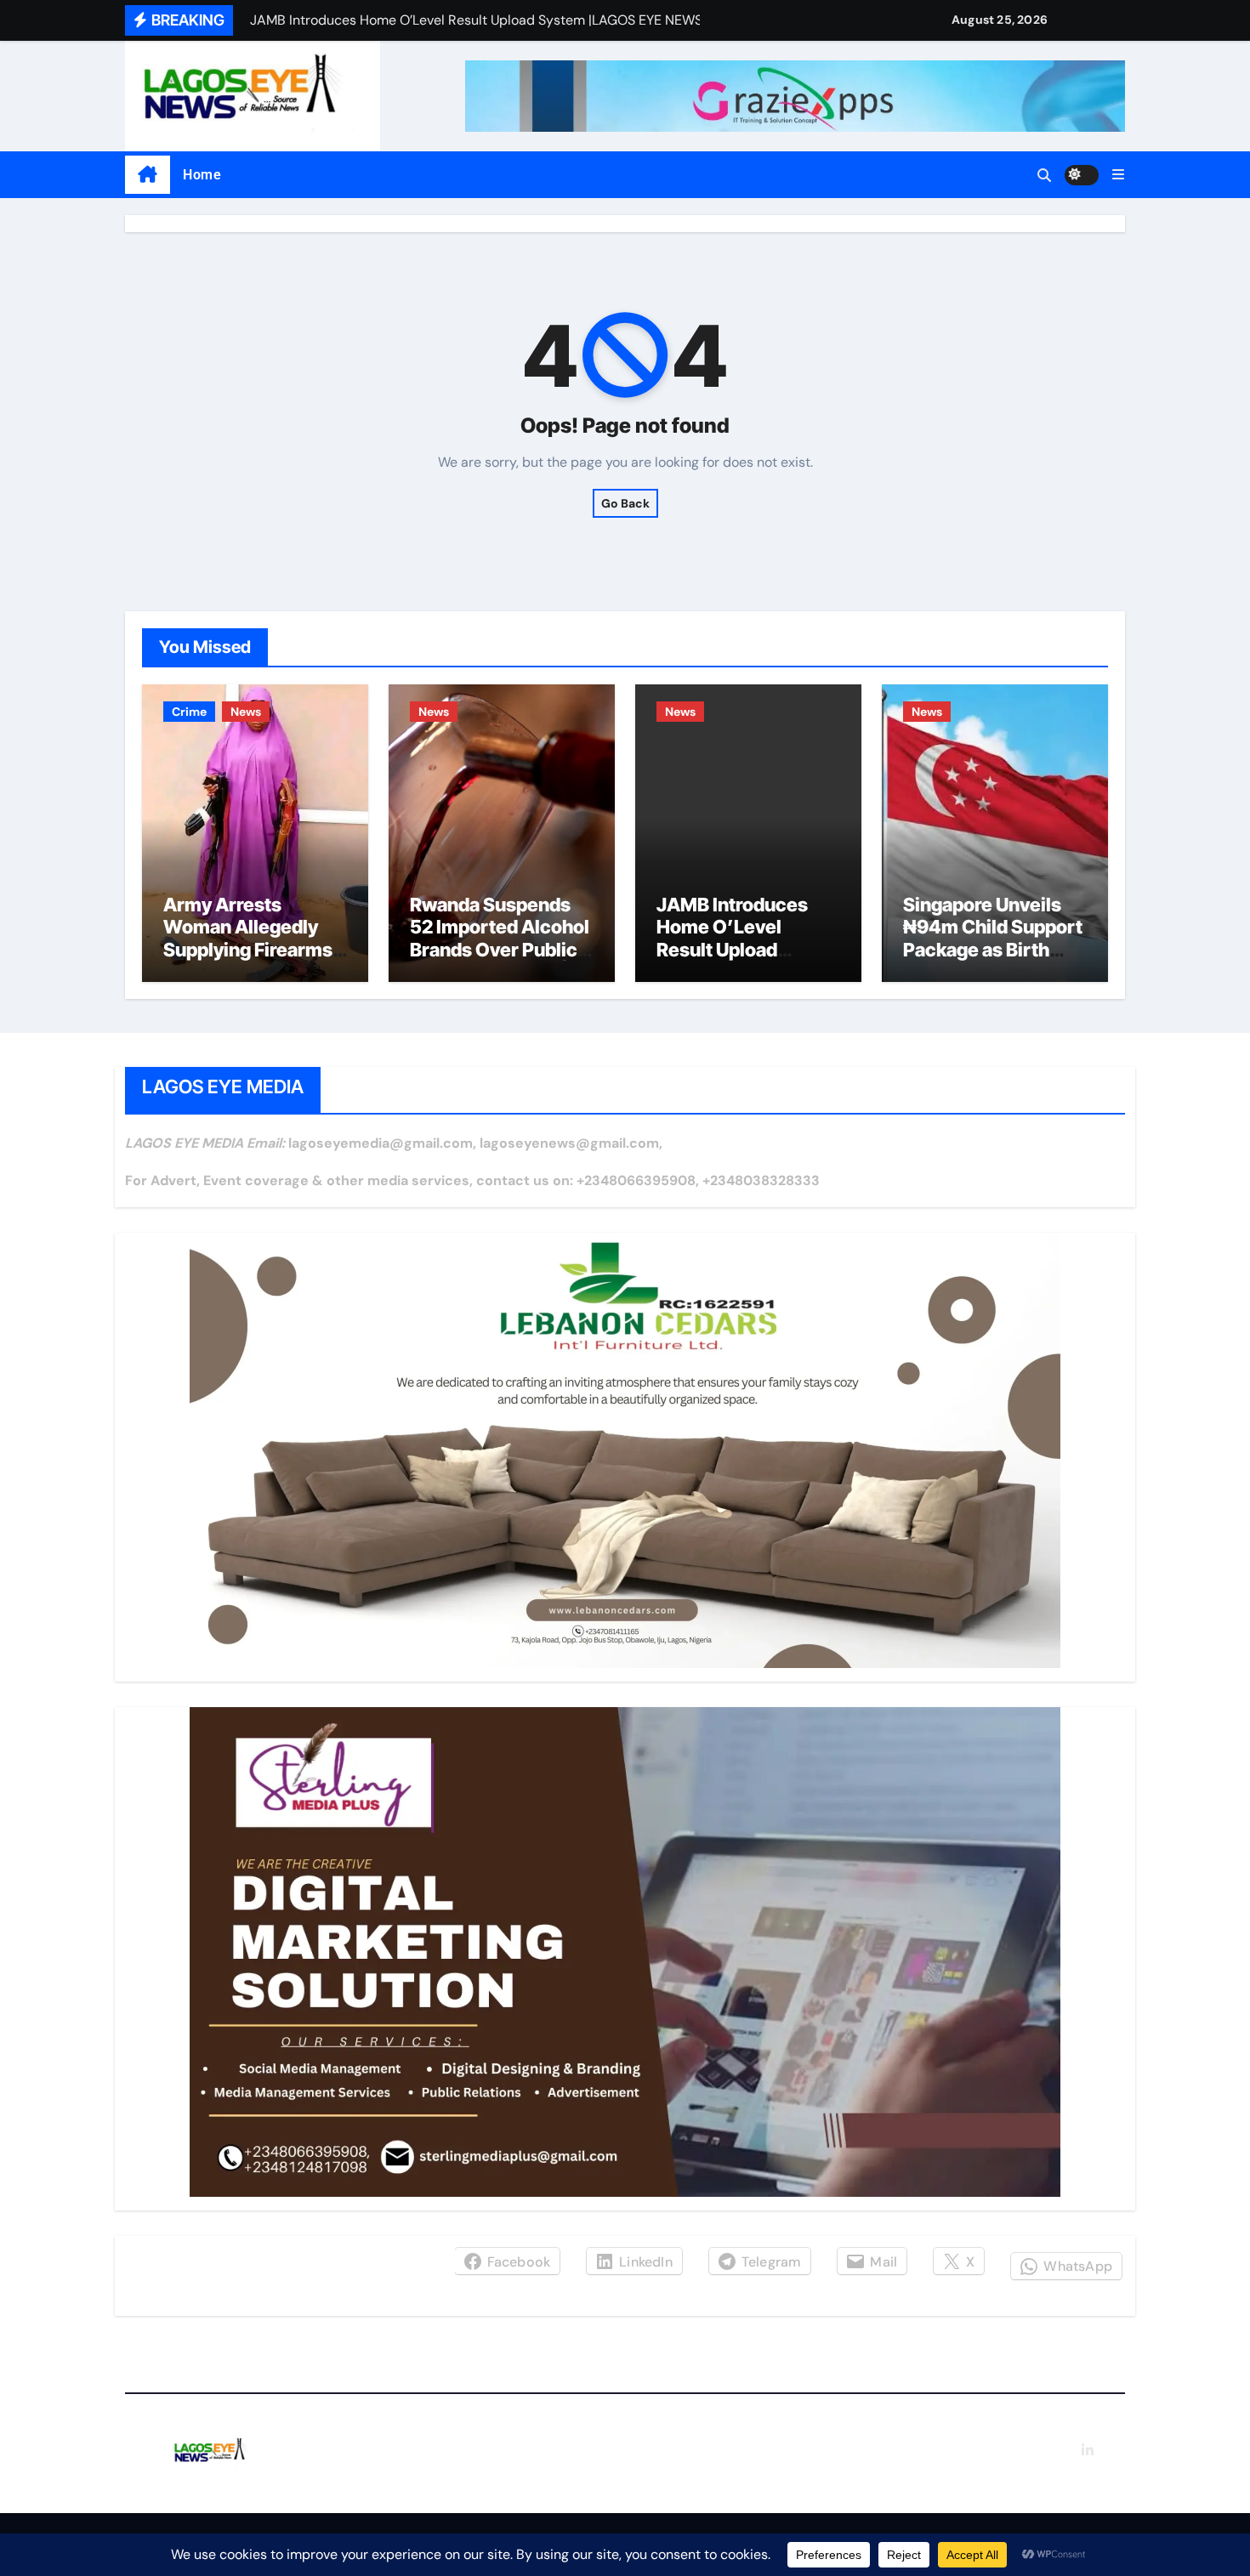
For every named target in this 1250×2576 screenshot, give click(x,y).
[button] (1118, 175)
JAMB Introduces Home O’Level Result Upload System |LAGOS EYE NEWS (746, 950)
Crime (189, 712)
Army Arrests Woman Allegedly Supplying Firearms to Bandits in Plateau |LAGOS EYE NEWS (252, 950)
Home (202, 175)
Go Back (625, 503)
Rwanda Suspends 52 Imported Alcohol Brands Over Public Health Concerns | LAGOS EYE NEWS (500, 950)
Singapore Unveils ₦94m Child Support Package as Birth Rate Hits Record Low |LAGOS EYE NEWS (993, 961)
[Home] (148, 175)
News (246, 712)
